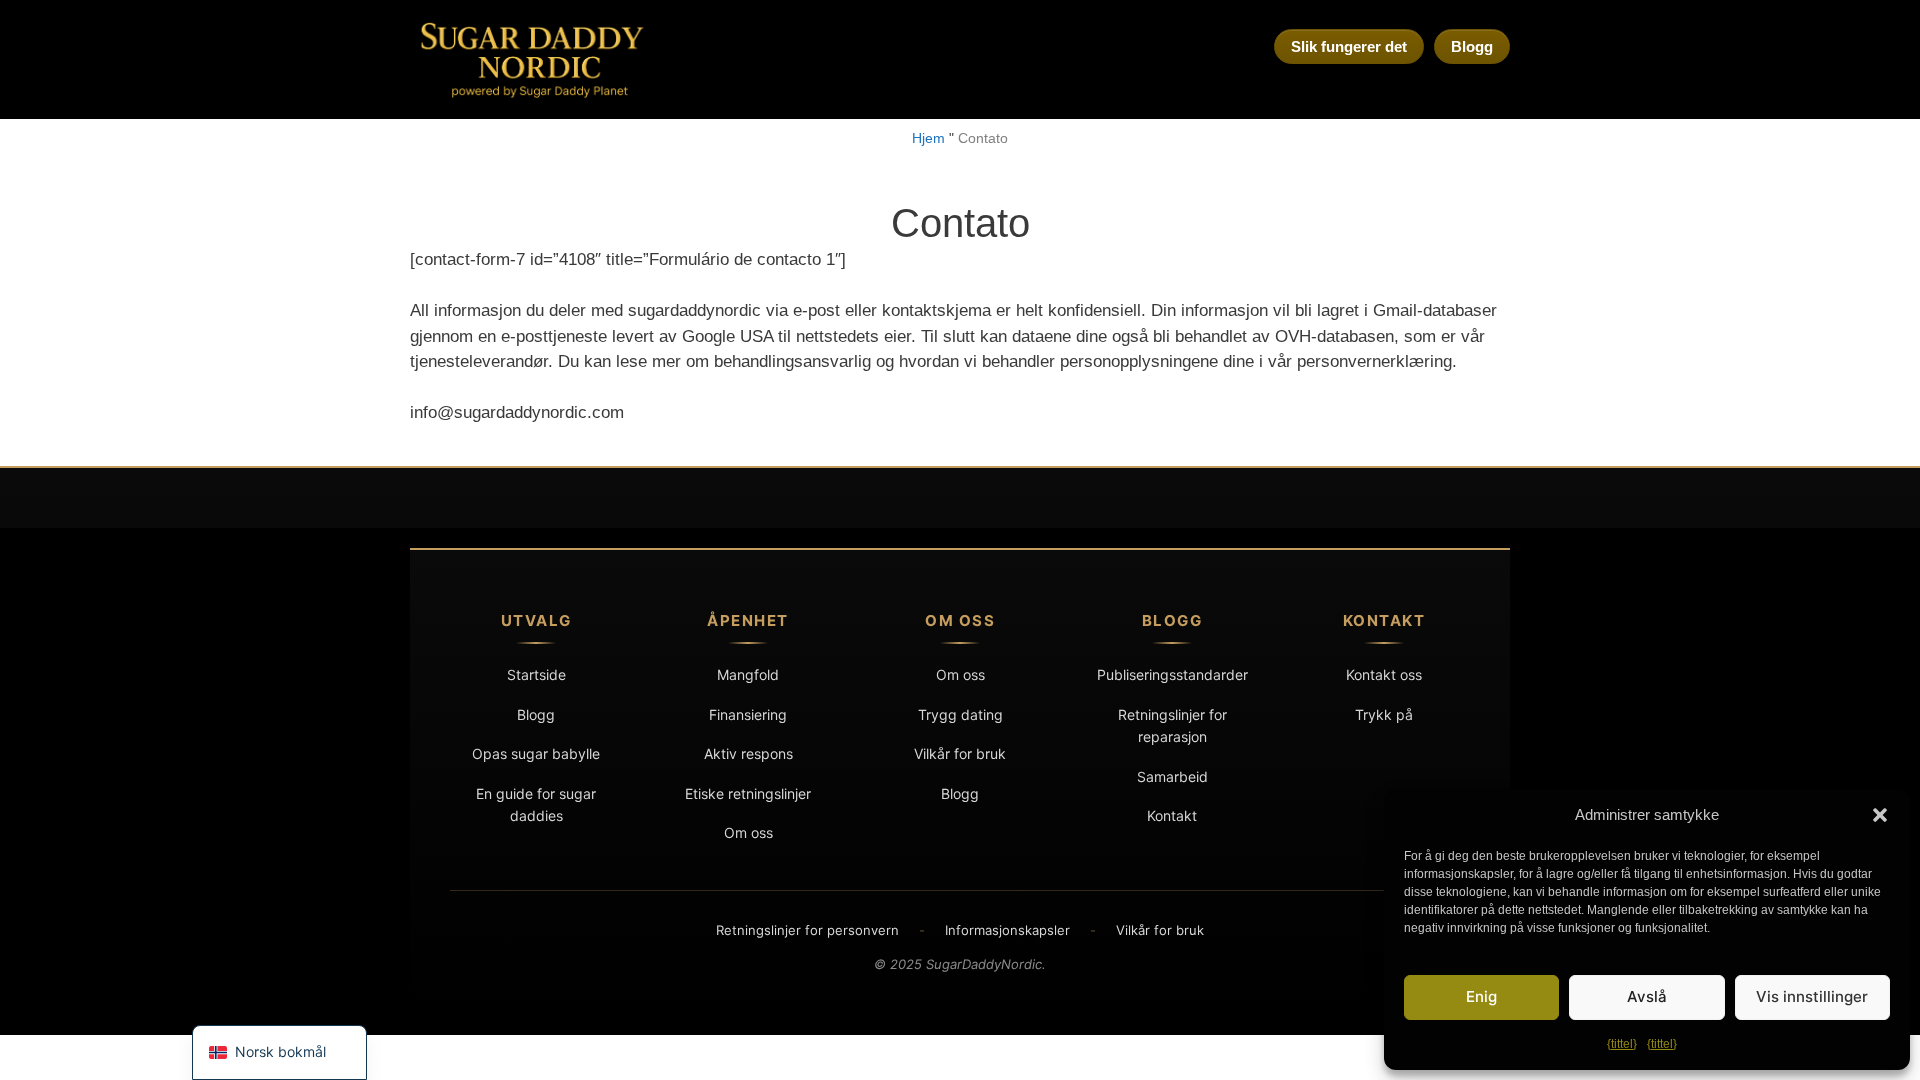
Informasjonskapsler (1007, 930)
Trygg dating (960, 714)
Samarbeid (1172, 776)
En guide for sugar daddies (536, 804)
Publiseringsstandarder (1172, 674)
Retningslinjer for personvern (807, 930)
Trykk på (1384, 714)
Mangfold (748, 674)
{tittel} (1622, 1044)
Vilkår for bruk (960, 753)
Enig (1481, 996)
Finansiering (748, 714)
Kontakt (1172, 815)
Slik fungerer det (1349, 46)
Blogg (1472, 46)
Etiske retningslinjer (748, 793)
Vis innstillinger (1812, 996)
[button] (1880, 815)
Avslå (1647, 996)
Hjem (928, 138)
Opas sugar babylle (536, 753)
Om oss (748, 832)
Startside (536, 674)
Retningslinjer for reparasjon (1172, 725)
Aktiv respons (748, 753)
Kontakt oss (1384, 674)
